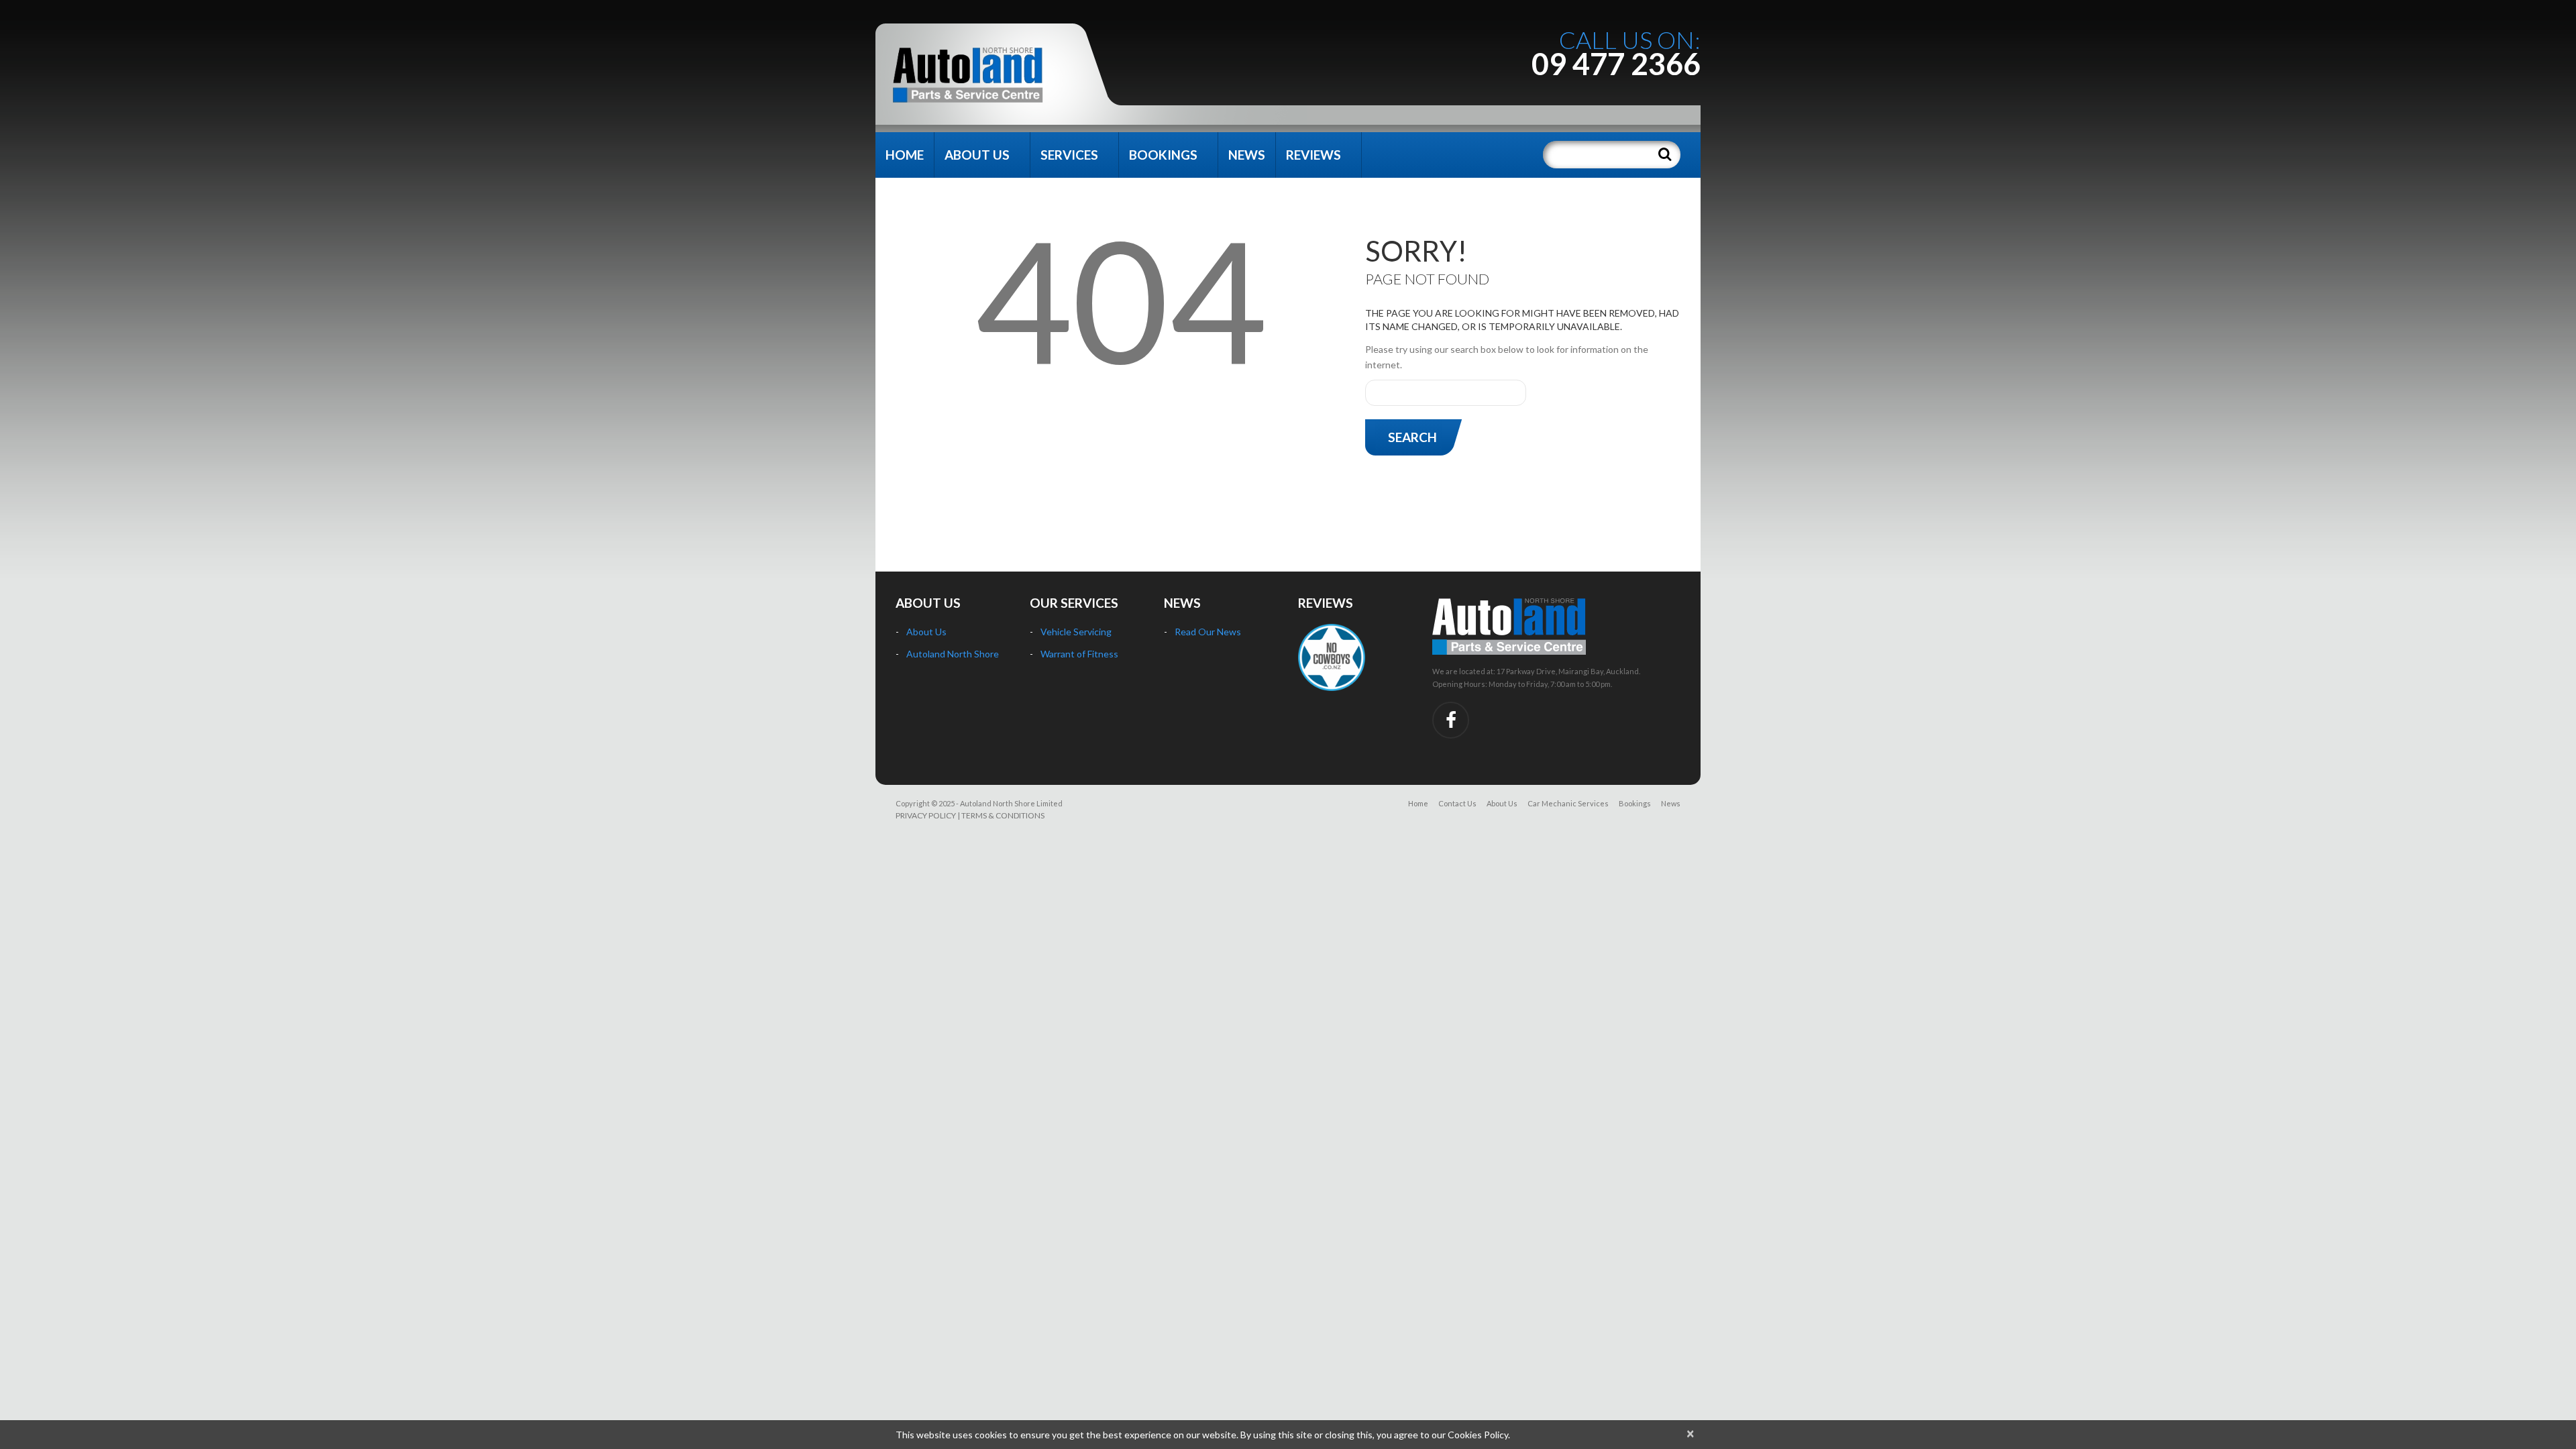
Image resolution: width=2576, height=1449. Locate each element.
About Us (977, 155)
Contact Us (1457, 803)
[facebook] (1451, 720)
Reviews (1313, 155)
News (1247, 155)
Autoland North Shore (953, 654)
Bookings (1163, 155)
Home (905, 155)
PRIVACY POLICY (926, 815)
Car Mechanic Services (1568, 803)
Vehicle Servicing (1076, 632)
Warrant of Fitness (1079, 654)
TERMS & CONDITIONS (1003, 815)
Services (1069, 155)
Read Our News (1208, 632)
